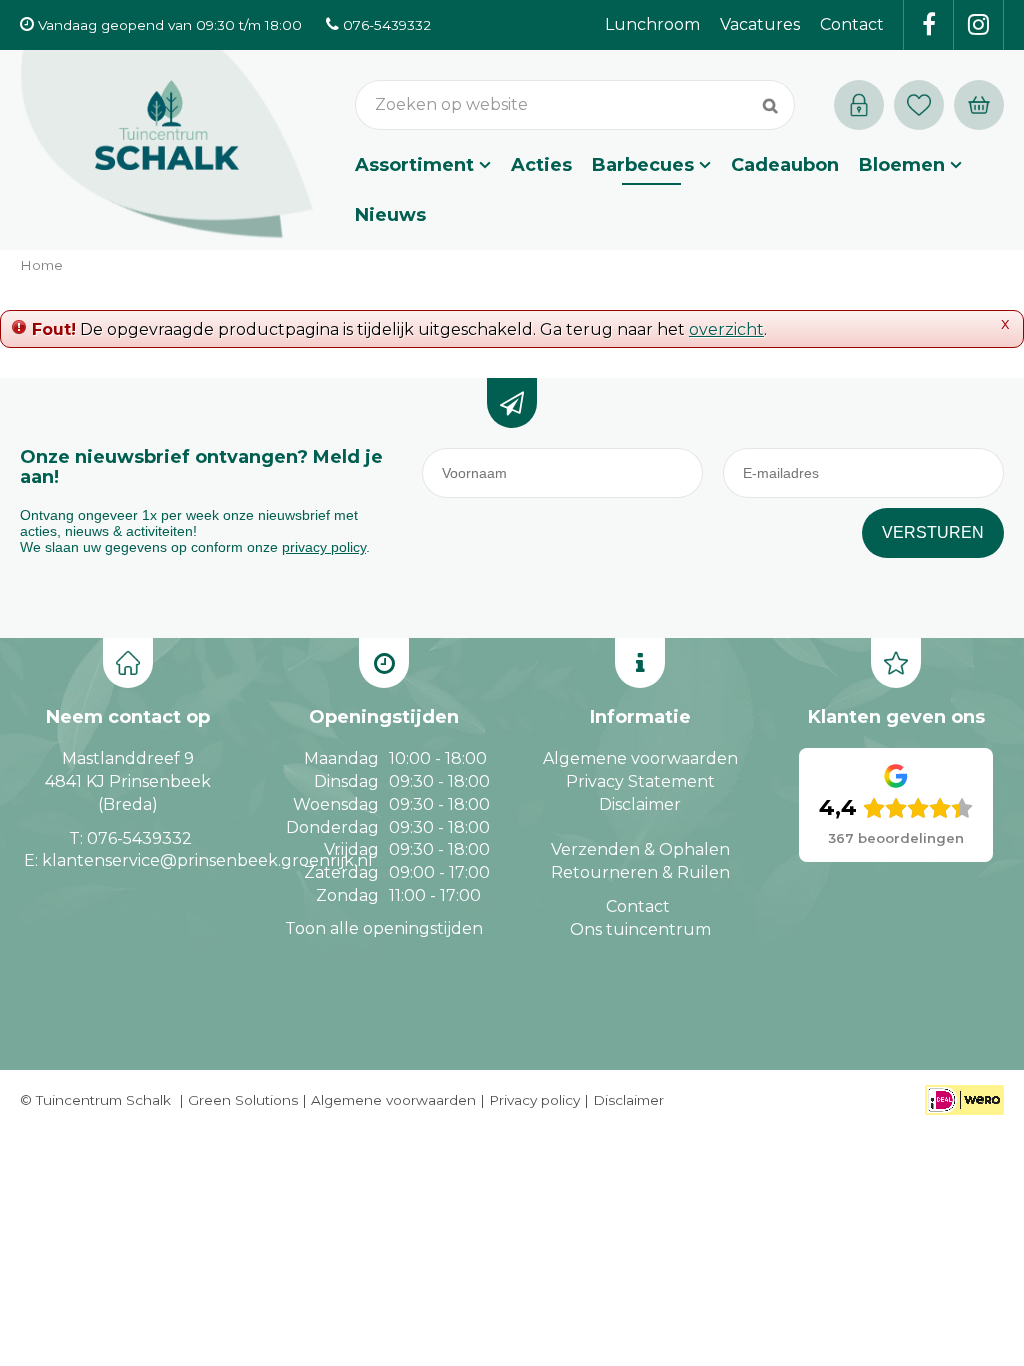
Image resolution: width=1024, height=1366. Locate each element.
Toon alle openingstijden (384, 928)
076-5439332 (139, 838)
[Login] (859, 105)
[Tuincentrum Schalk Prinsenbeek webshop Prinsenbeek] (167, 145)
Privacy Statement (640, 781)
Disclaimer (640, 804)
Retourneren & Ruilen (640, 872)
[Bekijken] (979, 105)
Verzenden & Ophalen (640, 849)
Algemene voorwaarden (640, 758)
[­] (929, 25)
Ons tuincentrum (640, 929)
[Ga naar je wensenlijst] (924, 105)
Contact (638, 906)
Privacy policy (534, 1100)
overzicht (726, 329)
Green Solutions (243, 1100)
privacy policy (324, 547)
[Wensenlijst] (919, 105)
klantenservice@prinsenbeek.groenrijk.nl (207, 860)
